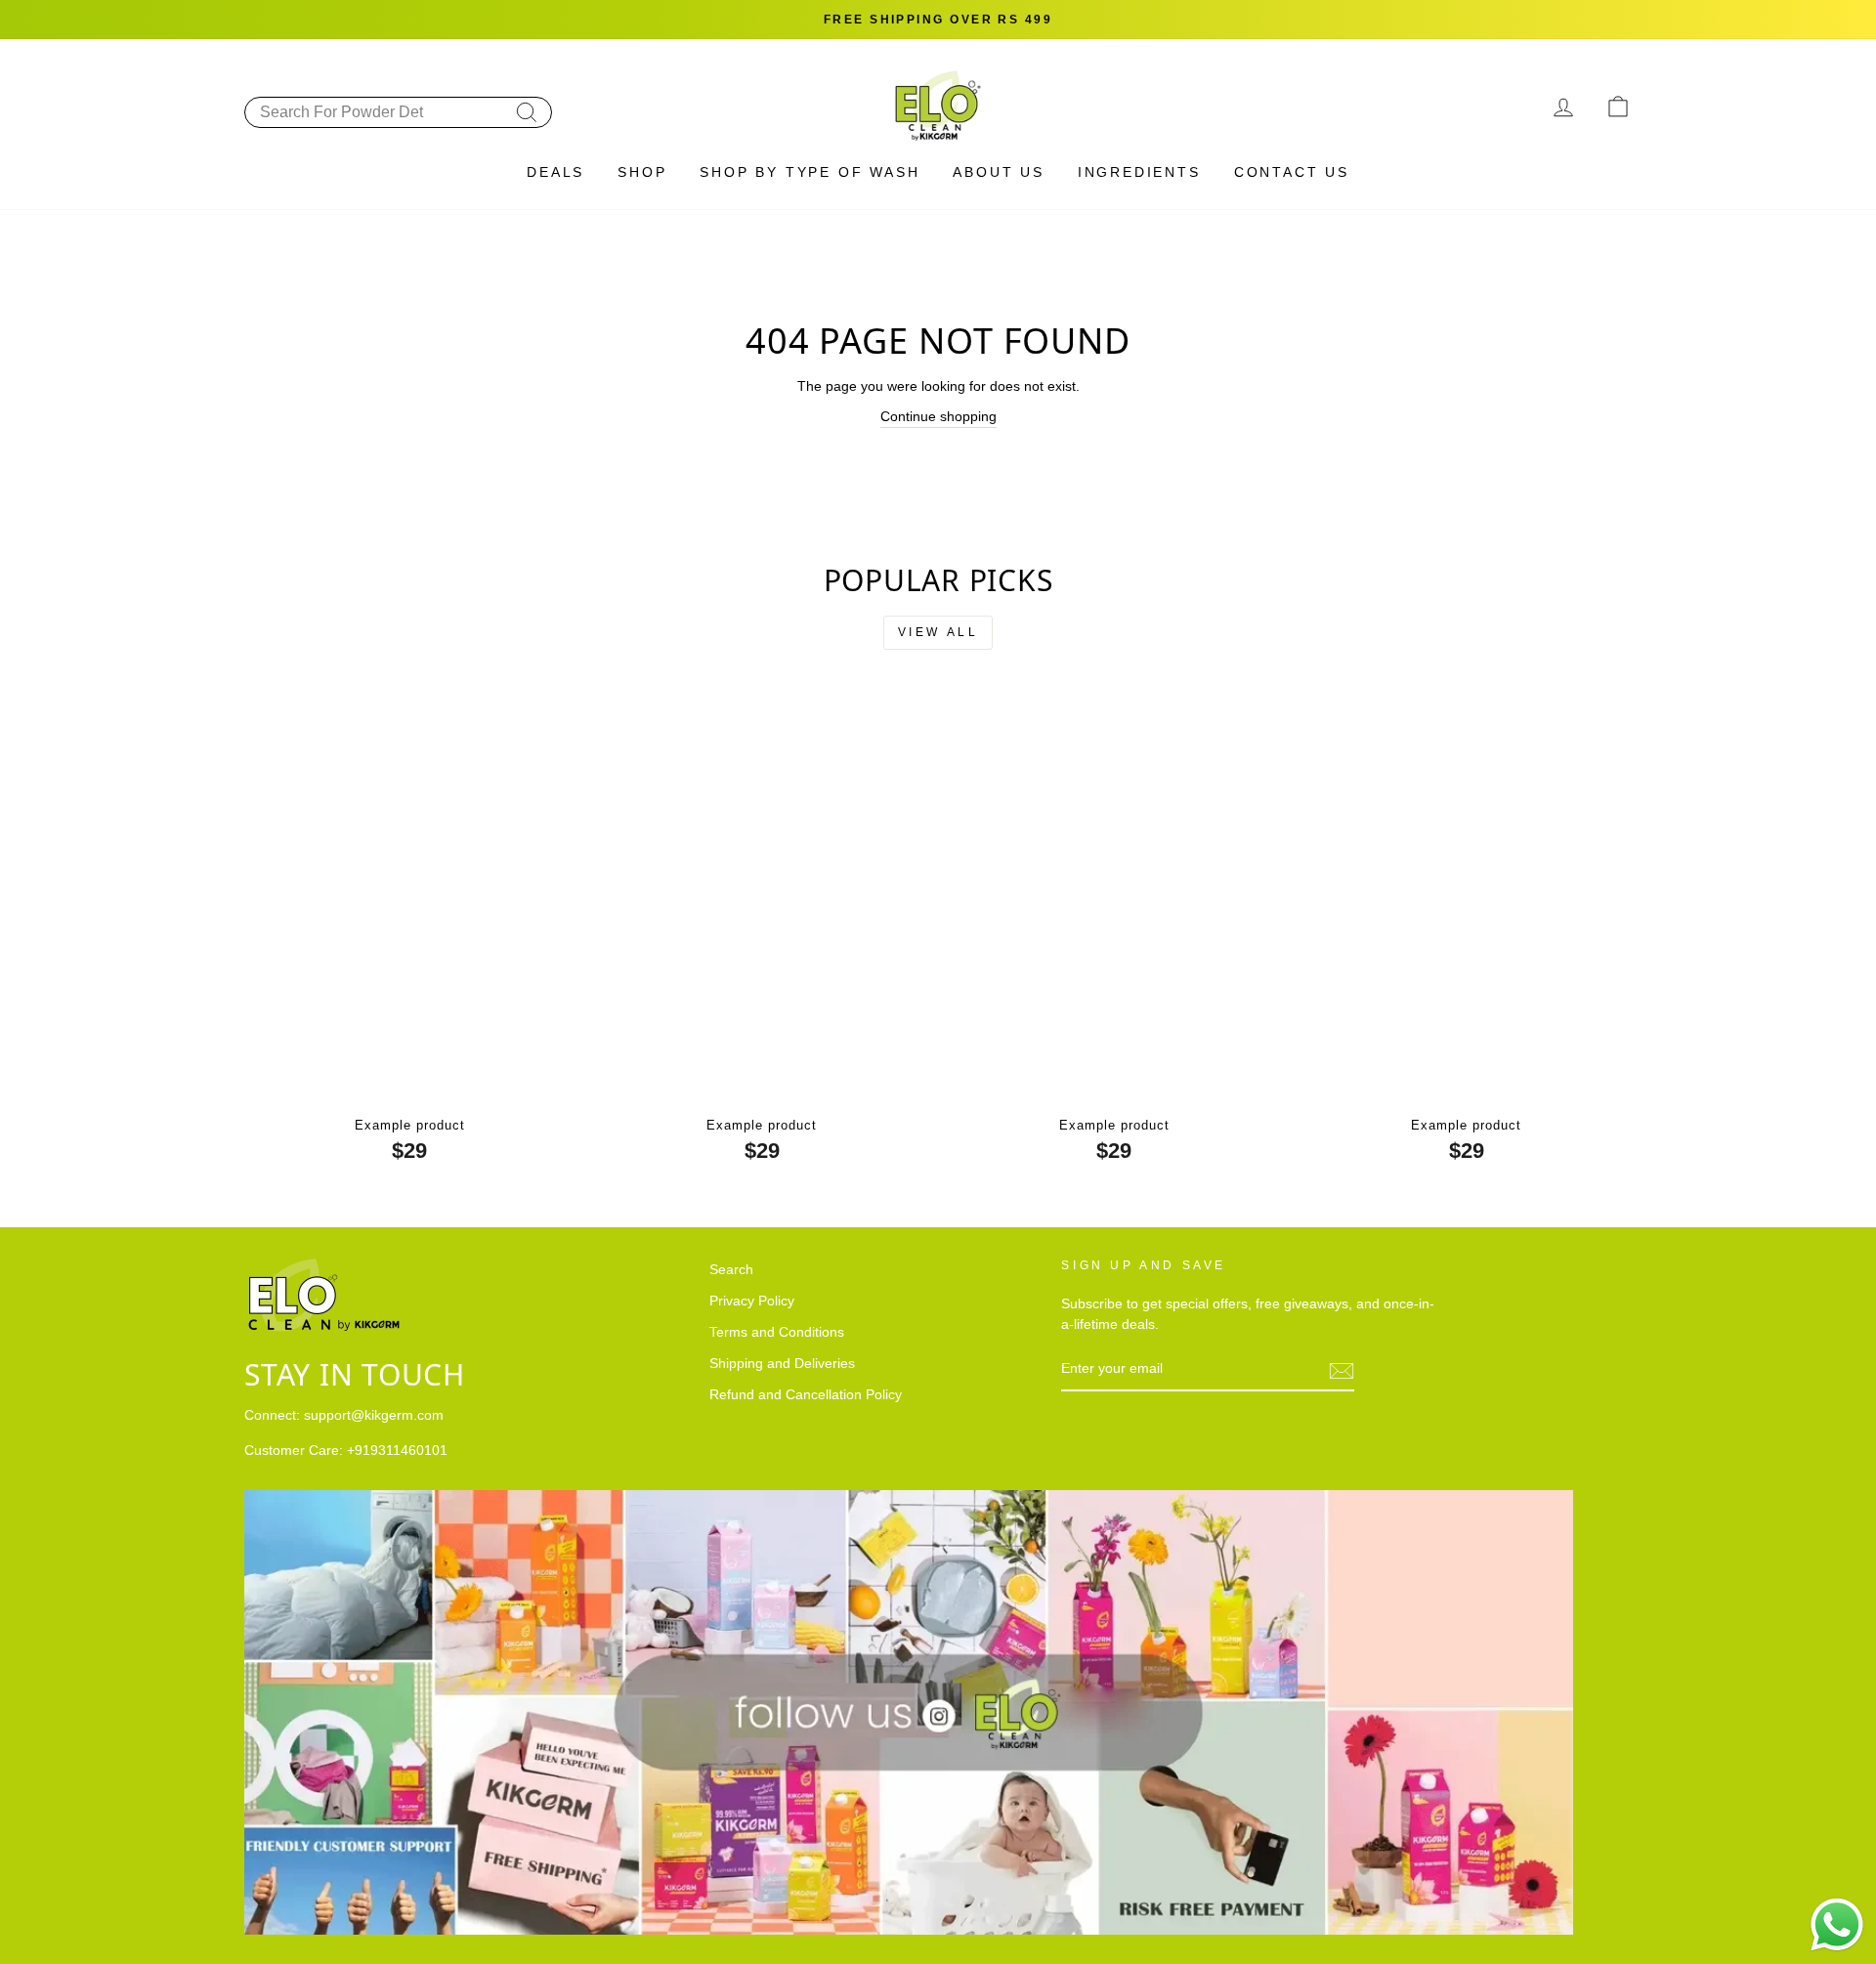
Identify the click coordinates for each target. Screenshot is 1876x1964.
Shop (642, 172)
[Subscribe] (1342, 1371)
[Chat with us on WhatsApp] (1837, 1925)
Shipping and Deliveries (782, 1364)
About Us (998, 172)
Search (731, 1270)
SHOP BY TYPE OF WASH (810, 172)
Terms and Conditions (777, 1332)
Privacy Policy (752, 1301)
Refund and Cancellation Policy (806, 1395)
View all (938, 632)
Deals (555, 172)
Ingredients (1139, 172)
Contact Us (1292, 172)
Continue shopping (938, 416)
